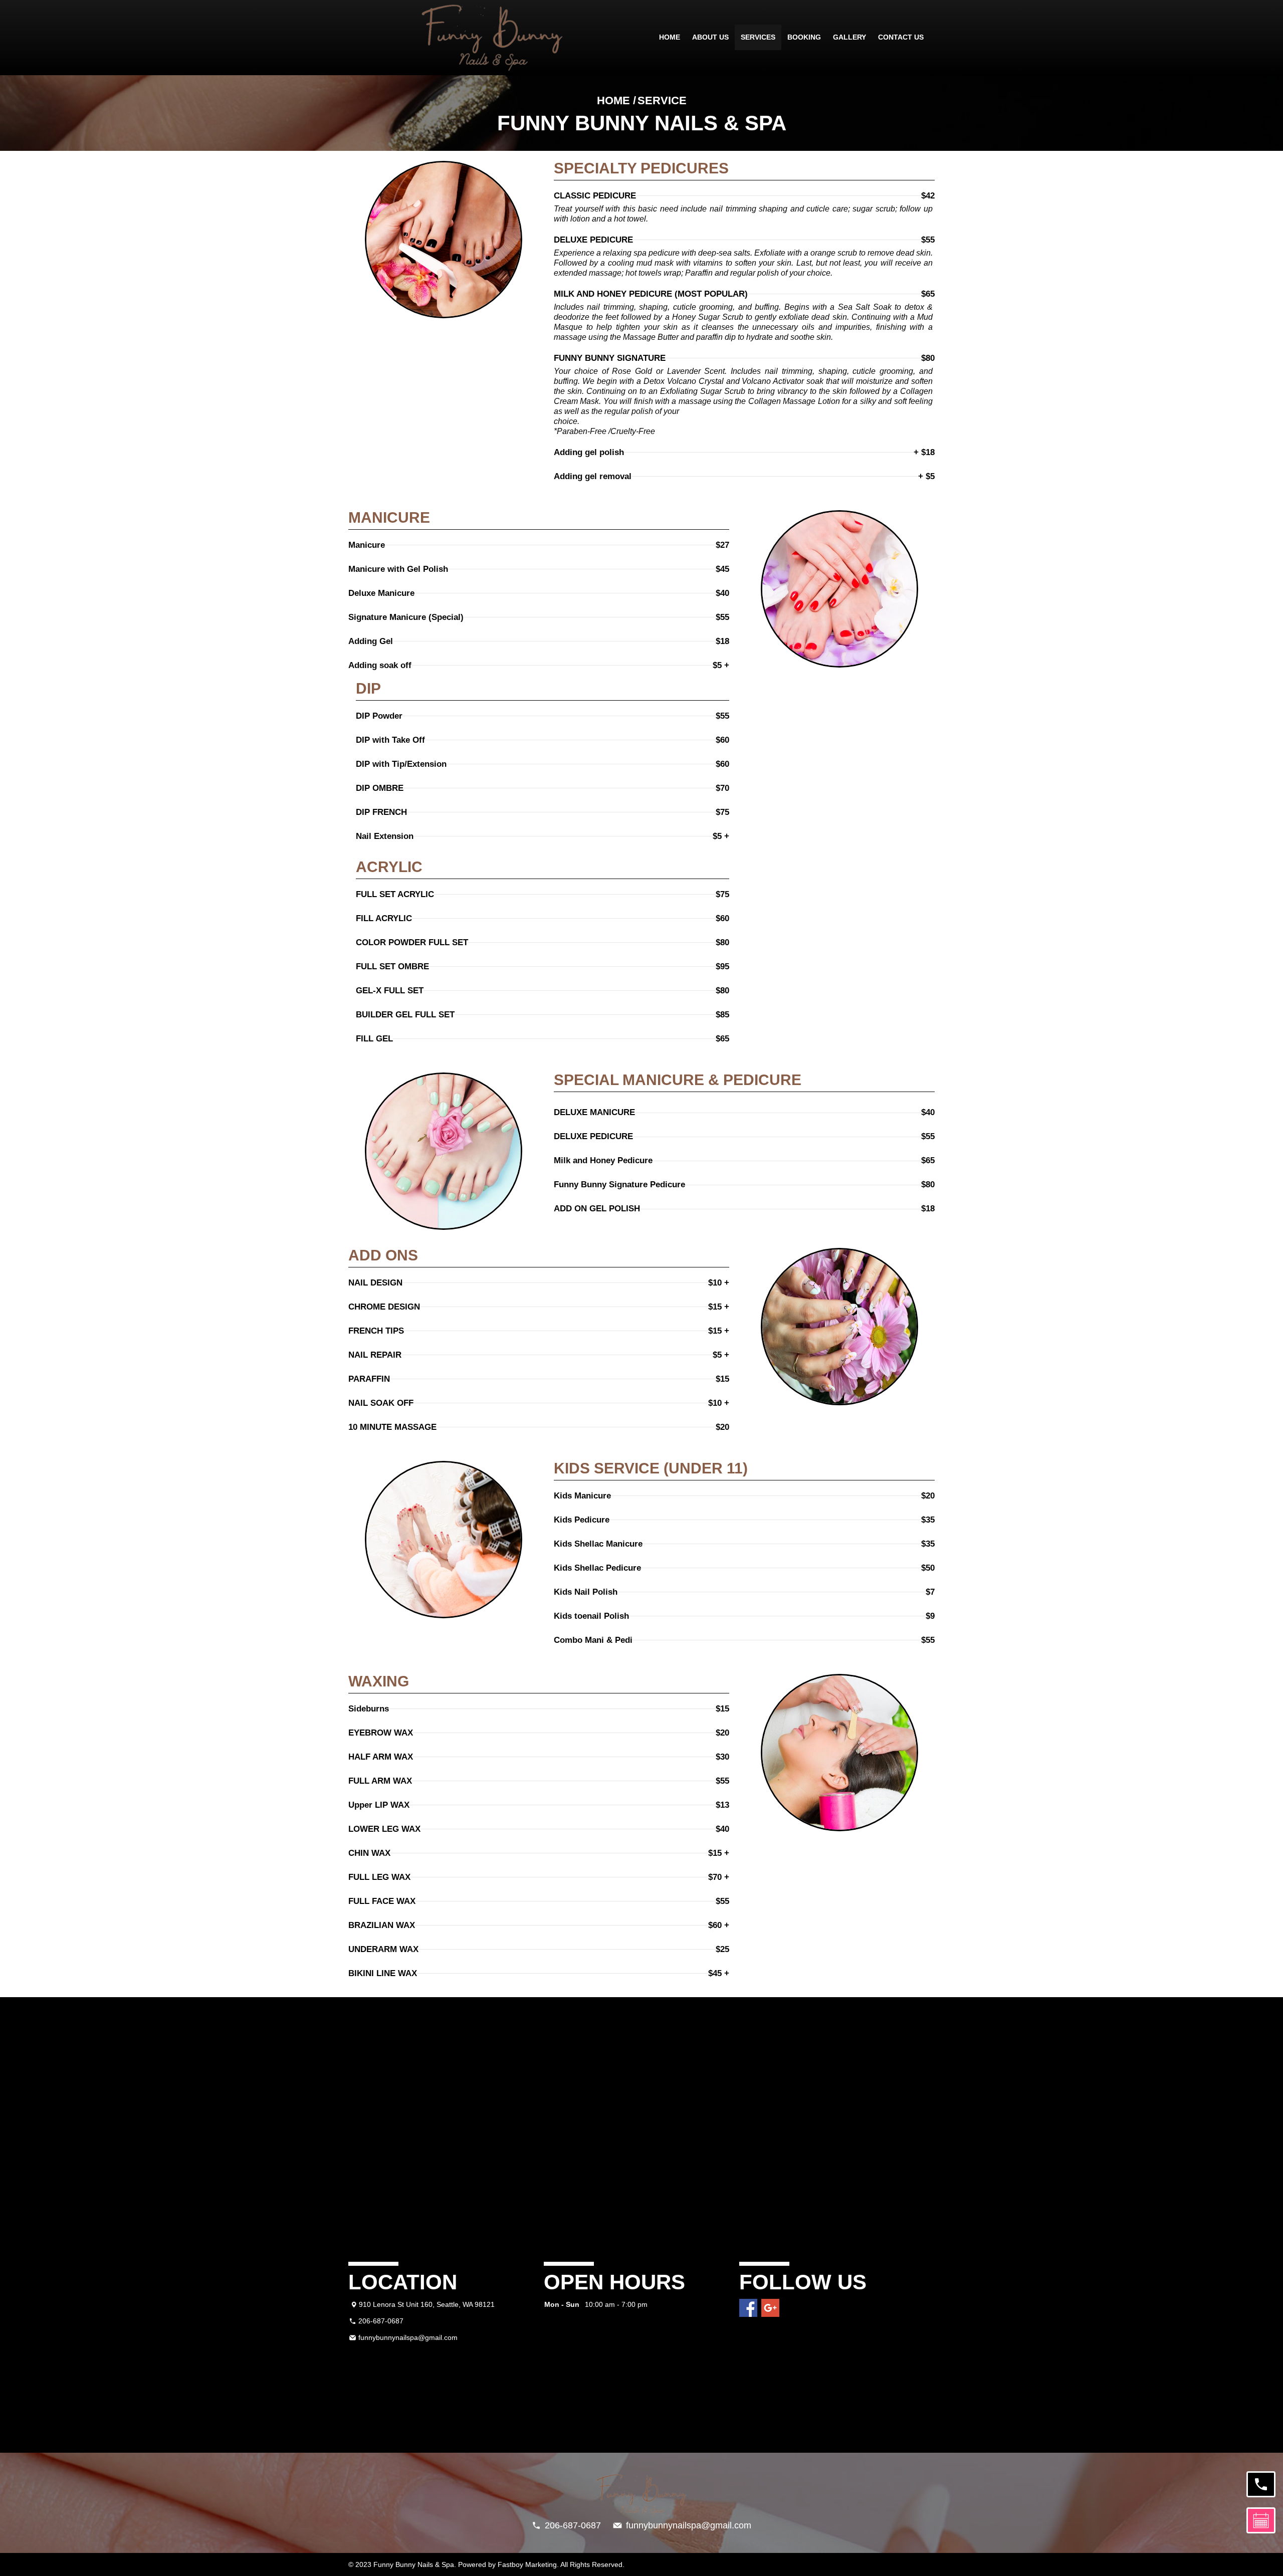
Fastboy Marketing (527, 2564)
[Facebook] (748, 2308)
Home (670, 37)
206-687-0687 (381, 2321)
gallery (849, 37)
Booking (804, 37)
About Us (710, 37)
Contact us (901, 37)
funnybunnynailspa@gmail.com (408, 2337)
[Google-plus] (770, 2308)
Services (758, 37)
